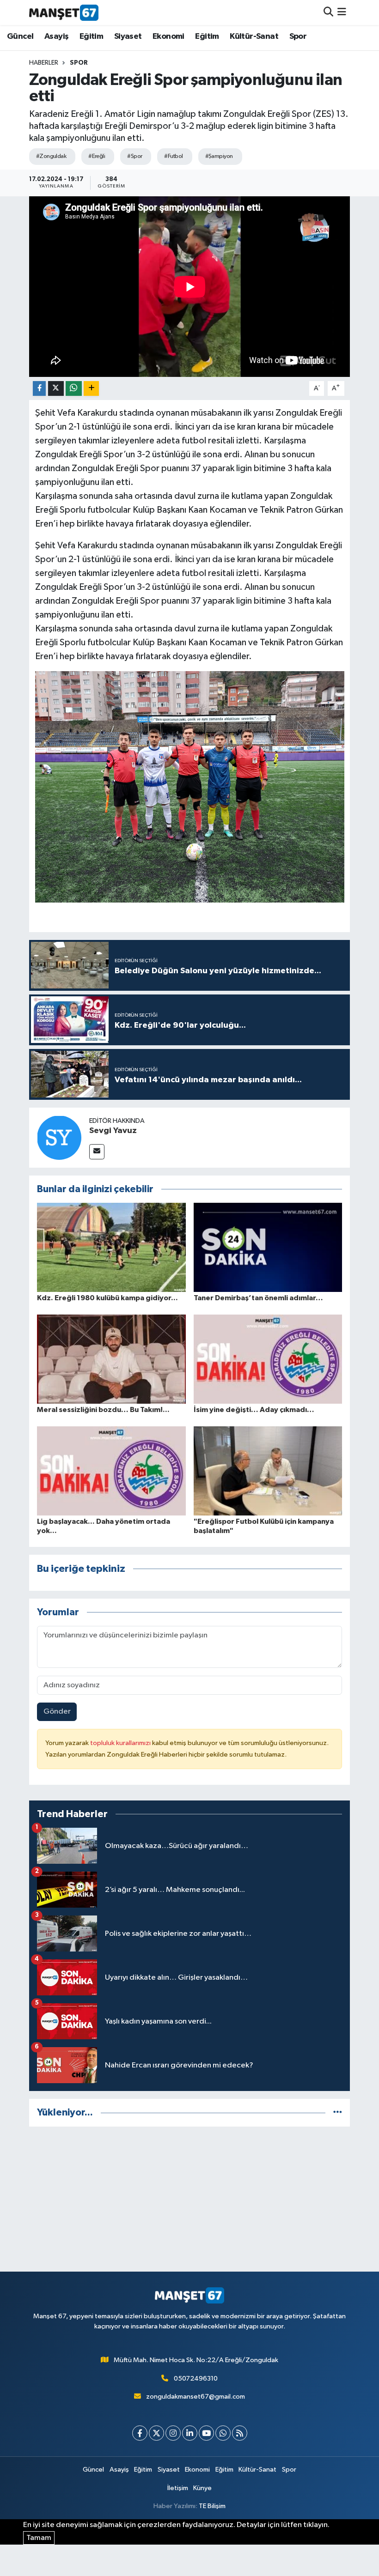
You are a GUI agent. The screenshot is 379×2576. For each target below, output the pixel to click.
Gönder (57, 1712)
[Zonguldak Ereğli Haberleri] (64, 12)
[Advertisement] (190, 2199)
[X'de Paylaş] (56, 389)
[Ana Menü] (342, 12)
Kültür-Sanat (254, 36)
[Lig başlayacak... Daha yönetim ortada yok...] (111, 1471)
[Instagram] (173, 2433)
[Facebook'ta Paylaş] (39, 389)
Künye (202, 2488)
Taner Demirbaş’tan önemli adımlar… (258, 1298)
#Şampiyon (219, 156)
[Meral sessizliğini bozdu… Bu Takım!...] (111, 1359)
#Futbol (173, 156)
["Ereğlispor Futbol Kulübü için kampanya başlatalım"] (268, 1471)
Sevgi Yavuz (113, 1131)
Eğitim (91, 36)
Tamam (39, 2538)
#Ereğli (97, 156)
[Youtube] (206, 2433)
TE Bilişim (212, 2506)
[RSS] (240, 2433)
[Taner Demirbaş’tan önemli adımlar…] (268, 1247)
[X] (156, 2433)
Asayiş (56, 36)
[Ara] (328, 12)
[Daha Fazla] (91, 389)
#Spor (134, 156)
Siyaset (128, 36)
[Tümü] (338, 2112)
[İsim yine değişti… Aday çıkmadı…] (268, 1359)
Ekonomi (168, 36)
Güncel (20, 36)
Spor (298, 36)
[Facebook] (140, 2433)
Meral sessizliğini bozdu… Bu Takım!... (103, 1410)
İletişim (178, 2488)
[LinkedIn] (190, 2433)
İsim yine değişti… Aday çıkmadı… (254, 1410)
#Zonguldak (51, 156)
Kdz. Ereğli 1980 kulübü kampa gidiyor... (107, 1298)
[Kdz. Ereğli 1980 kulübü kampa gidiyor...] (111, 1247)
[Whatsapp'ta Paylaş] (74, 389)
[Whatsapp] (223, 2433)
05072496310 (196, 2379)
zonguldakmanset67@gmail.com (196, 2397)
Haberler (44, 63)
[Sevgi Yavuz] (59, 1137)
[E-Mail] (97, 1152)
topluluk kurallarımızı (121, 1743)
